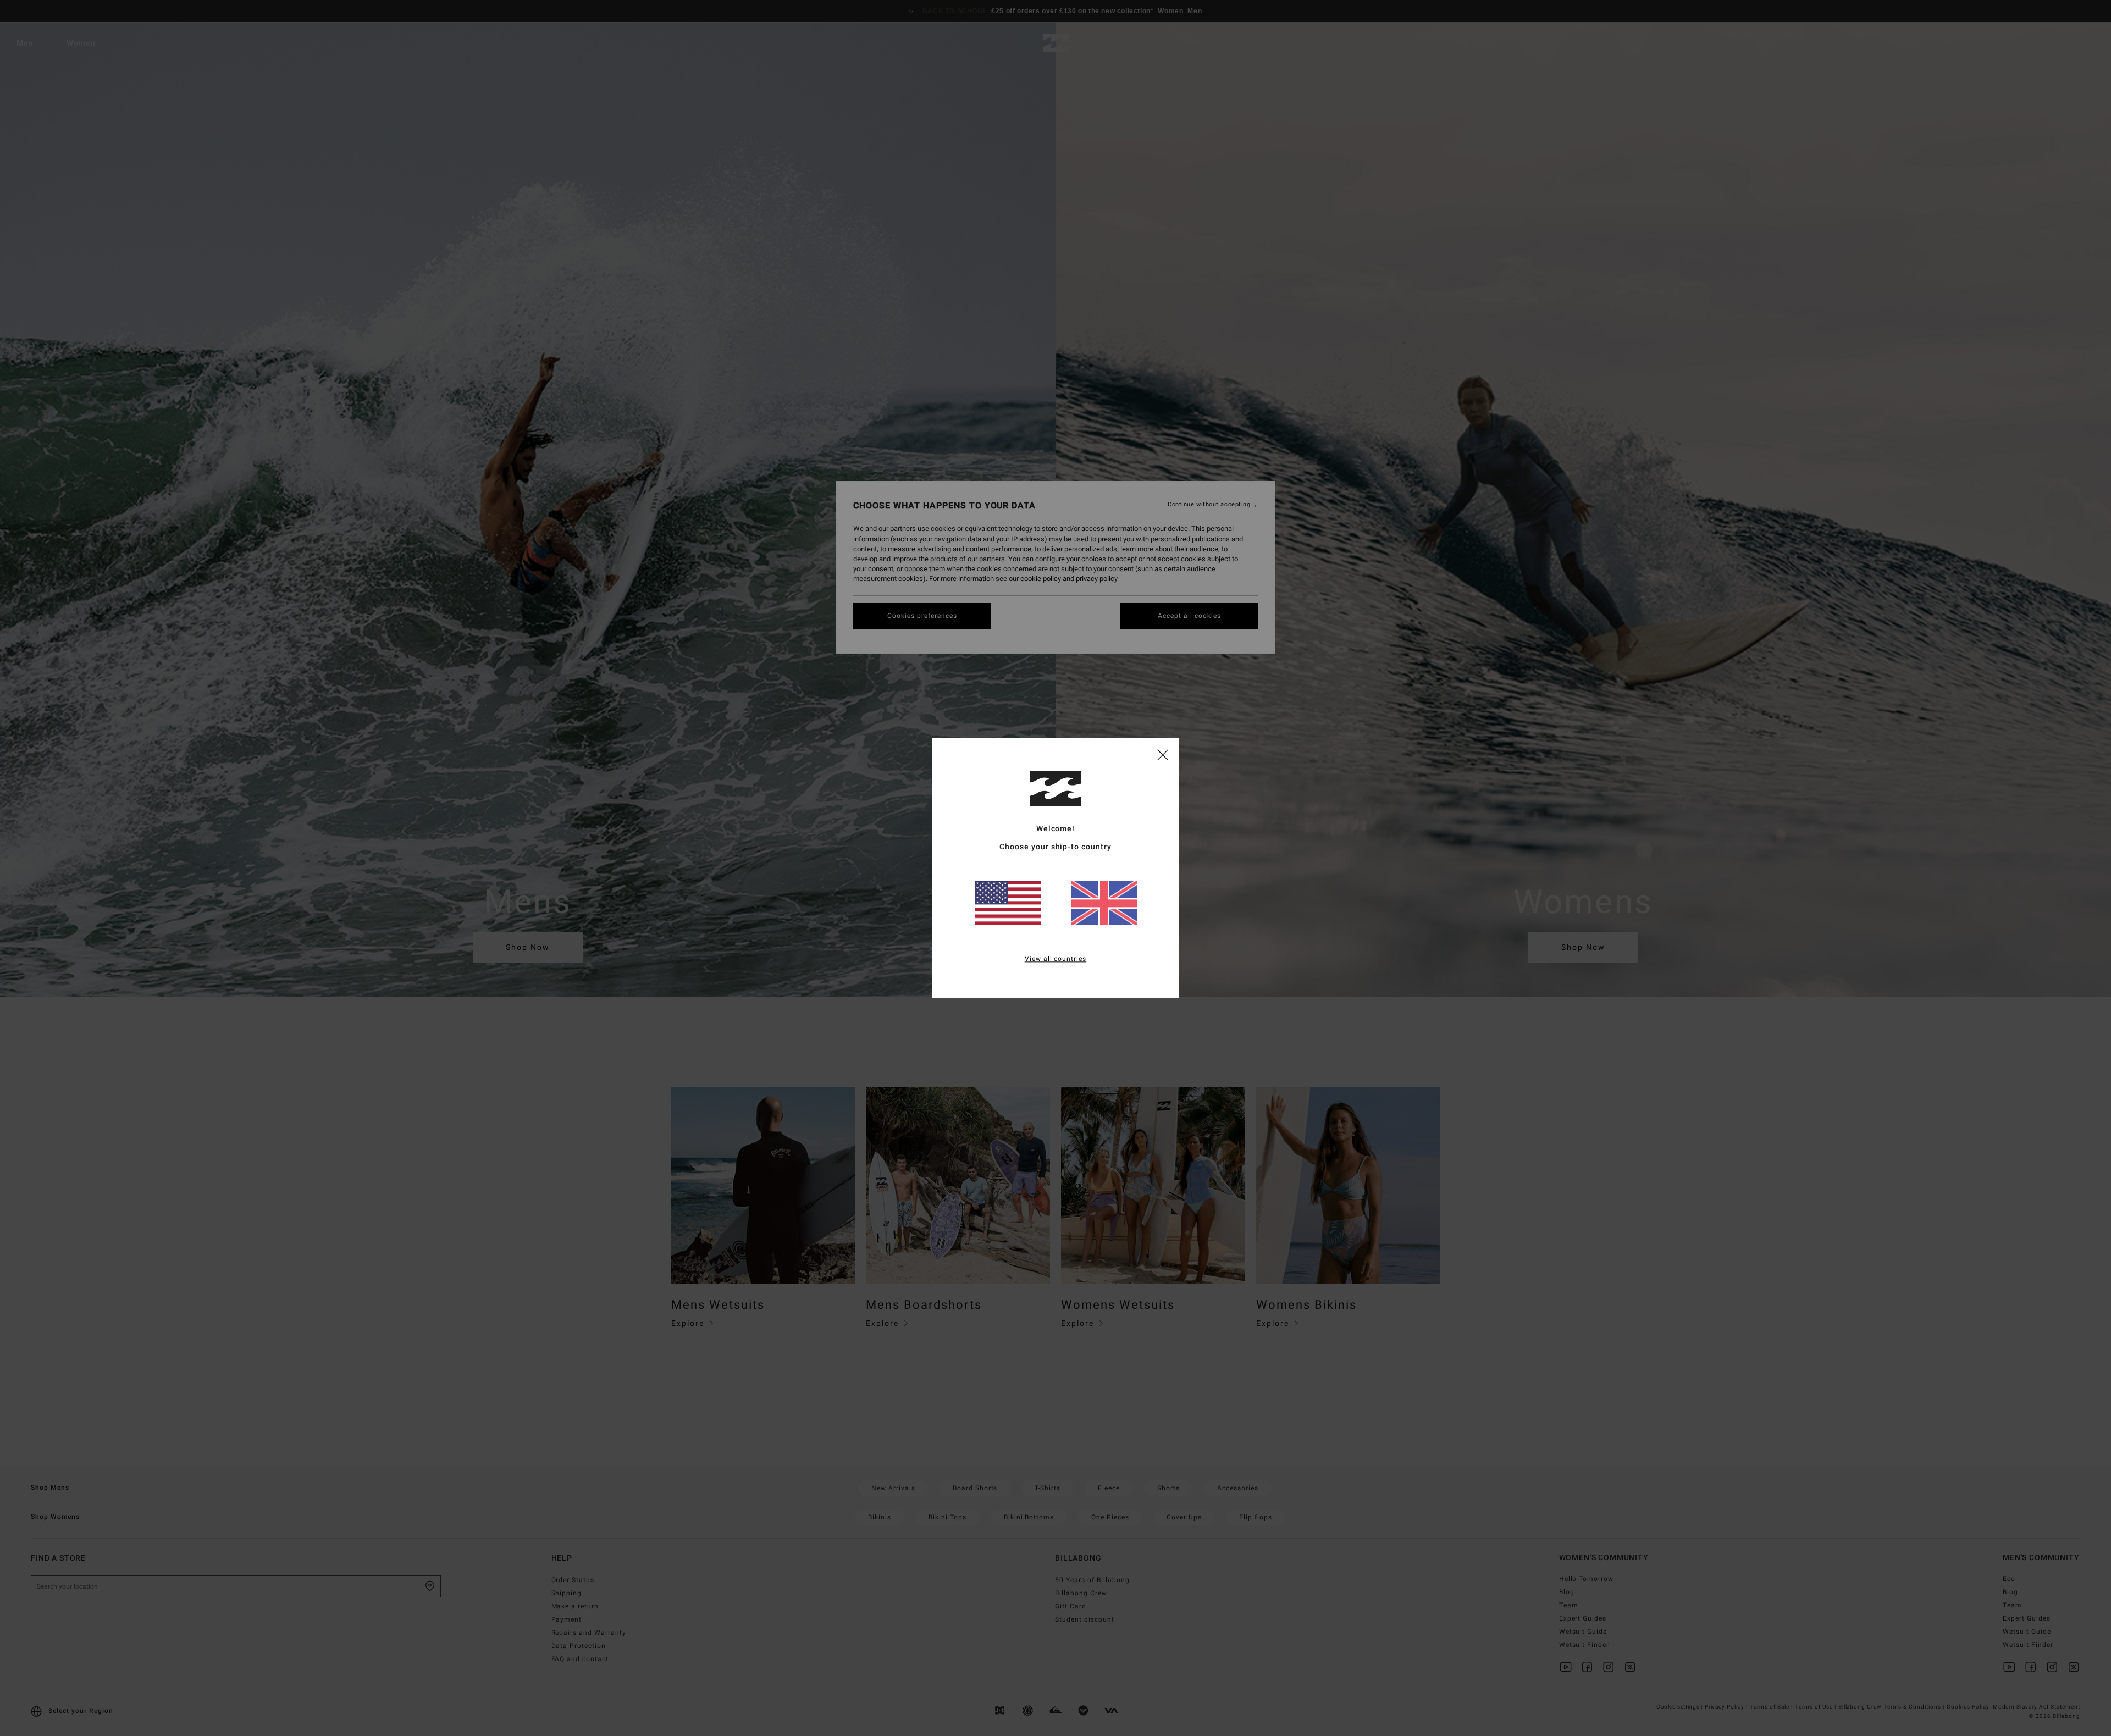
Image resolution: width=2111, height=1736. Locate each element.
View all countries (1056, 959)
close (1163, 754)
